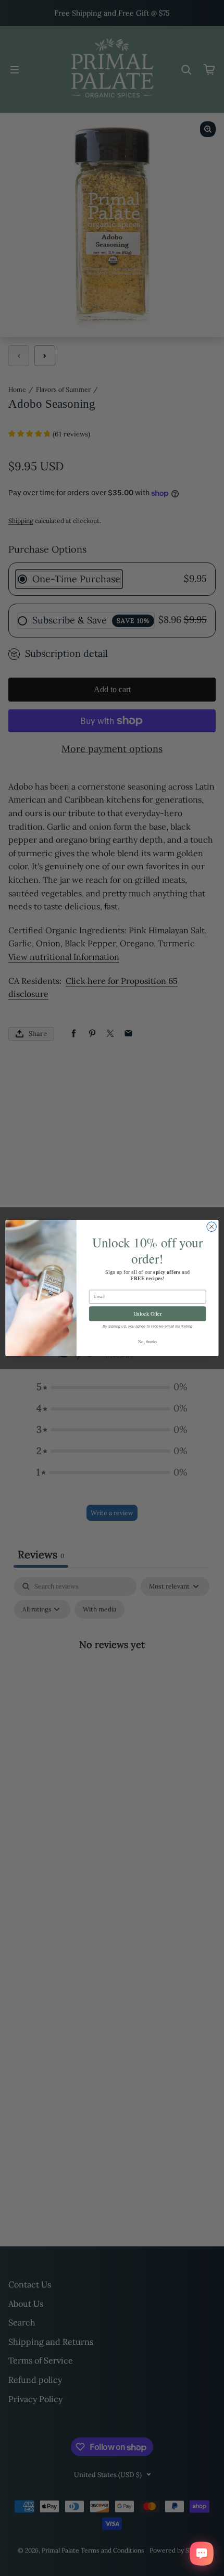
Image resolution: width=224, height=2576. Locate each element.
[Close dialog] (211, 1227)
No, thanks (147, 1341)
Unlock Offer (148, 1314)
